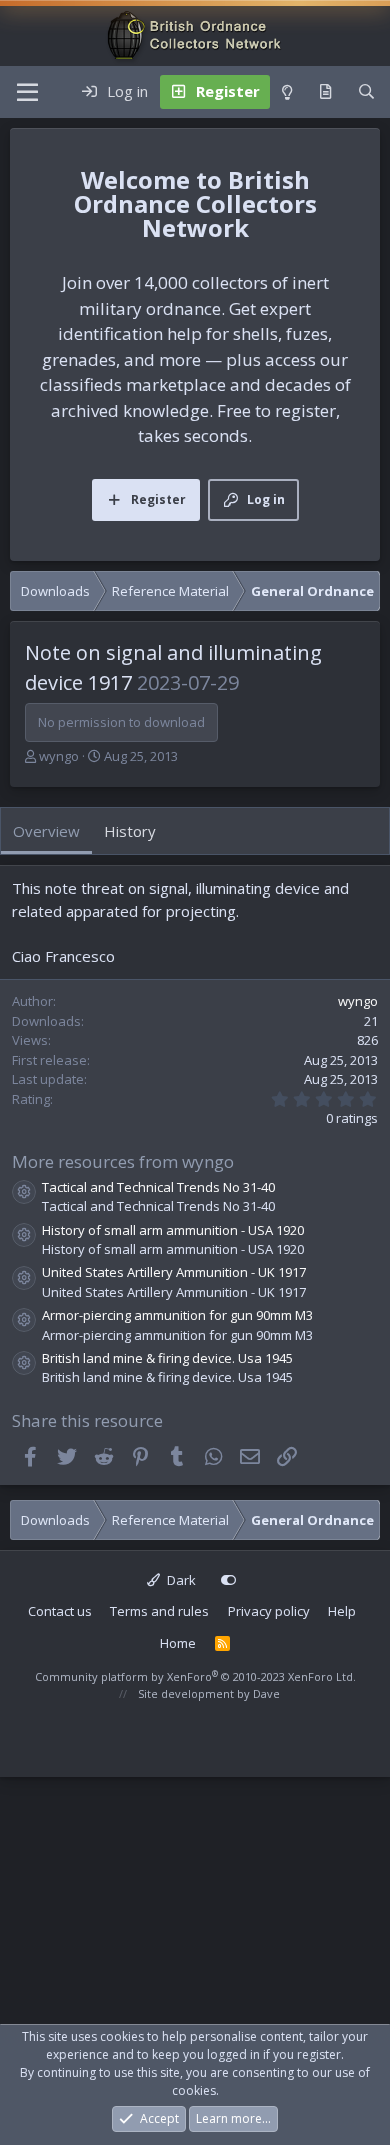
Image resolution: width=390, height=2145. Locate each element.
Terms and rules (159, 1611)
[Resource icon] (24, 1192)
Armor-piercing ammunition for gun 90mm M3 (177, 1315)
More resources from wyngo (123, 1161)
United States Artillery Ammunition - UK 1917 (174, 1272)
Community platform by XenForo (195, 1676)
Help (342, 1611)
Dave (266, 1693)
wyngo (59, 756)
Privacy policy (269, 1611)
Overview (46, 831)
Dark (180, 1580)
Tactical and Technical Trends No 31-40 (158, 1187)
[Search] (366, 92)
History (130, 831)
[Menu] (27, 92)
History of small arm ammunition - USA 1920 (173, 1230)
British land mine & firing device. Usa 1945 (167, 1358)
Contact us (60, 1611)
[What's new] (325, 92)
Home (178, 1643)
